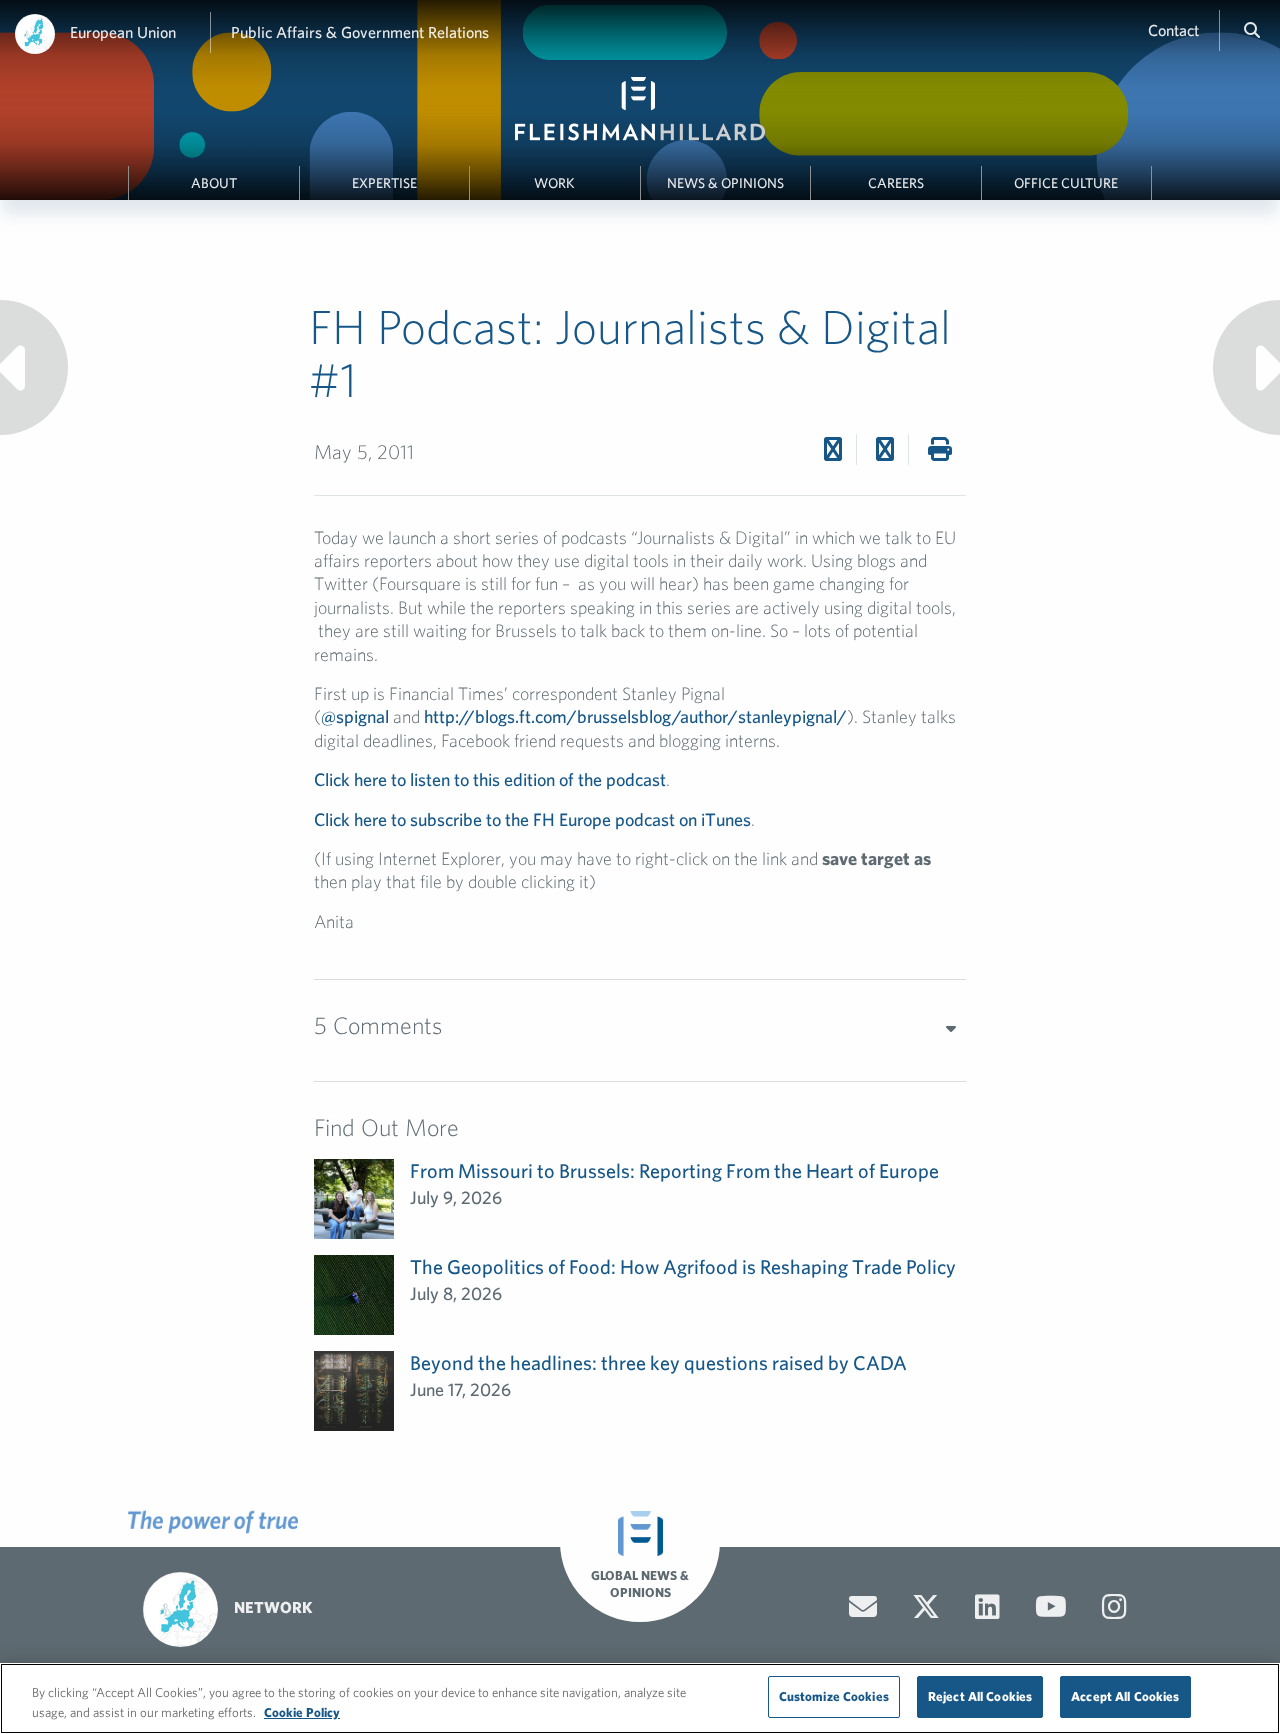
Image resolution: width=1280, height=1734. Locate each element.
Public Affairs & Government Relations (360, 32)
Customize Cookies (834, 1696)
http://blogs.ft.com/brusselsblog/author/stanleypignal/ (635, 716)
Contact (1173, 30)
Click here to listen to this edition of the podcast (490, 779)
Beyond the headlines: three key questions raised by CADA (658, 1362)
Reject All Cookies (980, 1696)
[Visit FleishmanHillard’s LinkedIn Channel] (987, 1607)
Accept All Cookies (1125, 1696)
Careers (896, 183)
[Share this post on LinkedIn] (885, 449)
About (214, 183)
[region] (640, 1698)
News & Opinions (725, 183)
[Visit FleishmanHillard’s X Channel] (926, 1607)
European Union (123, 32)
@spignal (355, 716)
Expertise (384, 183)
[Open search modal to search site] (1252, 30)
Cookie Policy (302, 1712)
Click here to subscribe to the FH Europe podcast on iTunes (532, 819)
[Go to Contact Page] (863, 1607)
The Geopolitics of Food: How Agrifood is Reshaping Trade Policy (683, 1266)
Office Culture (1066, 183)
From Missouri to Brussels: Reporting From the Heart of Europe (674, 1170)
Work (554, 183)
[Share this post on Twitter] (833, 449)
